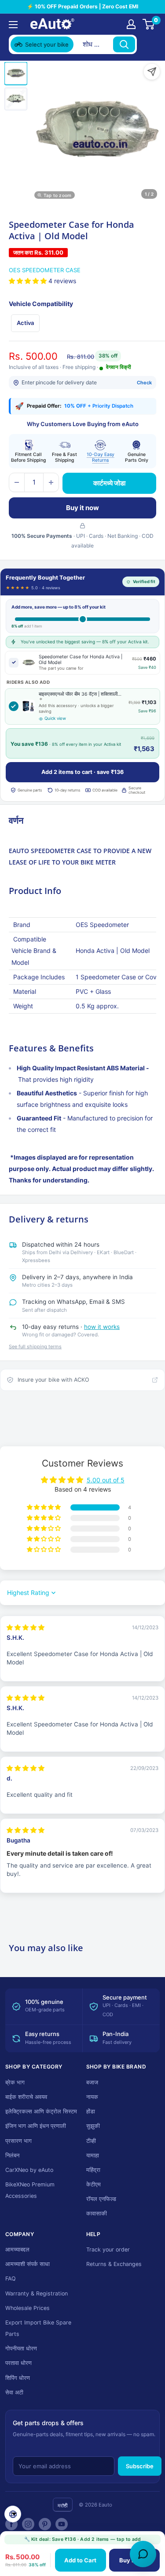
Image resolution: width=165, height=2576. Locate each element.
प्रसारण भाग (18, 2141)
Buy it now (82, 508)
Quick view (55, 718)
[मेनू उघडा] (13, 25)
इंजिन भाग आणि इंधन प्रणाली (36, 2126)
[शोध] (124, 44)
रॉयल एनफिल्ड (101, 2199)
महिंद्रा (93, 2170)
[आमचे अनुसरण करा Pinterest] (45, 2524)
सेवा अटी (14, 2392)
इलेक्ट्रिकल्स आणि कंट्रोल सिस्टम (41, 2111)
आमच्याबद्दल (17, 2249)
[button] (29, 281)
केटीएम (93, 2184)
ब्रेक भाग (15, 2082)
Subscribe (140, 2466)
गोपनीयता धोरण (21, 2348)
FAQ (11, 2279)
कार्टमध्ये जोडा (109, 483)
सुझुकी (93, 2126)
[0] (149, 24)
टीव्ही (91, 2141)
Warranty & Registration (37, 2293)
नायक (92, 2097)
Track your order (108, 2249)
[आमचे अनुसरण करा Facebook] (11, 2524)
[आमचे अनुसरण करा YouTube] (62, 2524)
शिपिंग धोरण (18, 2378)
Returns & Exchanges (114, 2264)
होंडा (91, 2111)
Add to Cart (80, 2560)
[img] (26, 1627)
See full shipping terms (35, 1346)
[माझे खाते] (131, 24)
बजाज (92, 2082)
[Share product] (152, 72)
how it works (102, 1327)
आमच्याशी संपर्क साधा (27, 2264)
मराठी (63, 2505)
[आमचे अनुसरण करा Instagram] (28, 2524)
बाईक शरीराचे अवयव (26, 2097)
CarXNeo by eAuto (29, 2170)
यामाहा (93, 2155)
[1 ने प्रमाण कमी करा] (17, 482)
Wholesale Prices (27, 2308)
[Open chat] (143, 2554)
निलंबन (12, 2155)
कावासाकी (97, 2213)
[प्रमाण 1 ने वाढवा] (51, 482)
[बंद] (148, 44)
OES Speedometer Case (45, 270)
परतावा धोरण (18, 2363)
